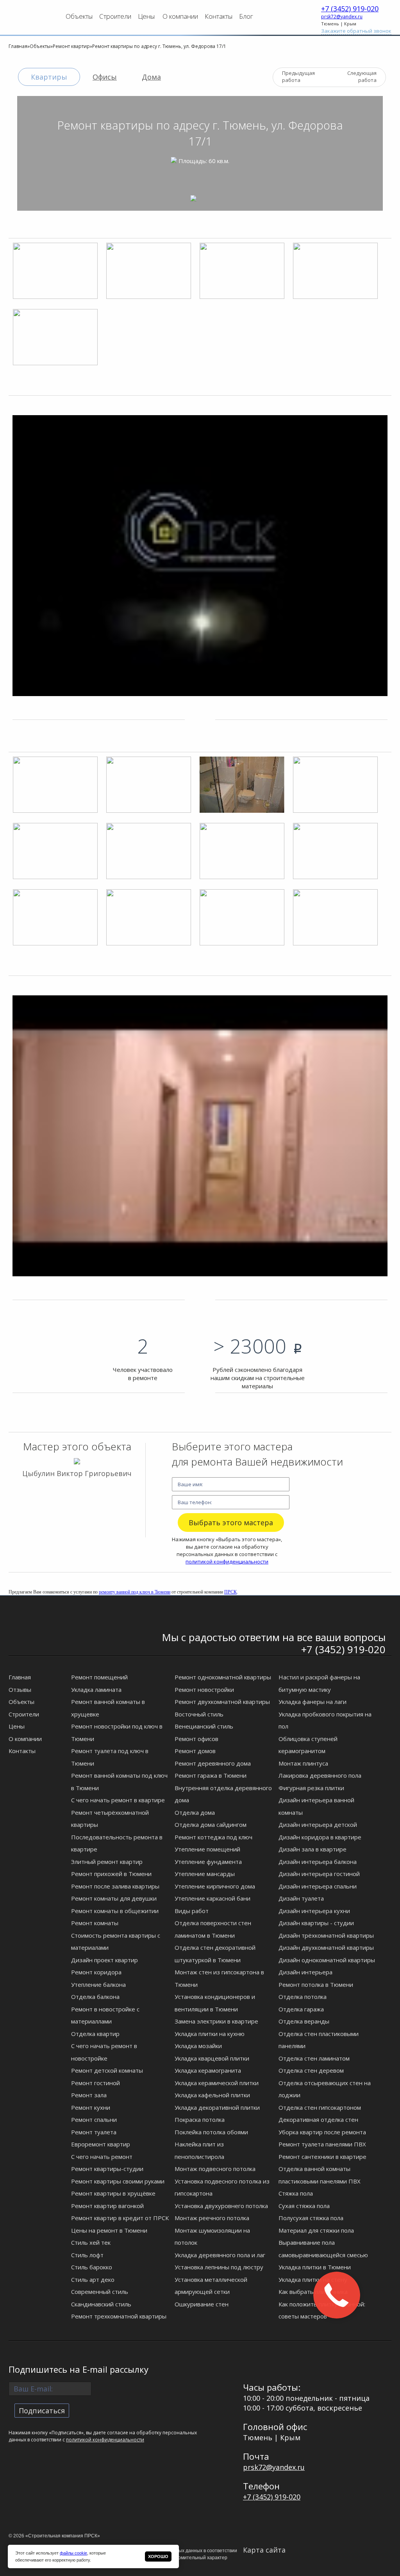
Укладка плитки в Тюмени (315, 2267)
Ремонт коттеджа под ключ (213, 1837)
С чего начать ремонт (102, 2157)
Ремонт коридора (96, 1972)
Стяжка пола (296, 2193)
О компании (180, 16)
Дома (151, 77)
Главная (20, 1677)
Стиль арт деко (93, 2279)
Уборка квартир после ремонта (322, 2132)
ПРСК (230, 1592)
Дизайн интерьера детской (318, 1825)
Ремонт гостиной (96, 2083)
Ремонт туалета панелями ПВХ (322, 2144)
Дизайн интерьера (305, 1972)
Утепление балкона (98, 1984)
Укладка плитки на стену (313, 2279)
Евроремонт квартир (101, 2144)
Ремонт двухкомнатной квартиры (222, 1702)
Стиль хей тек (91, 2242)
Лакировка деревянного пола (320, 1775)
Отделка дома (195, 1812)
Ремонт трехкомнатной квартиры (119, 2316)
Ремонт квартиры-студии (107, 2169)
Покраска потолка (200, 2119)
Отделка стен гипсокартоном (320, 2107)
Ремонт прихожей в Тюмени (111, 1874)
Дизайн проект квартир (104, 1960)
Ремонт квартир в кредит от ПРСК (120, 2218)
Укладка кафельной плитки (212, 2095)
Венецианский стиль (204, 1726)
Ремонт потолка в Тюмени (316, 1984)
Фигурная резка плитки (311, 1788)
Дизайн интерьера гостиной (319, 1874)
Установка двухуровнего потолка (221, 2206)
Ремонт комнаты (95, 1923)
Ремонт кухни (91, 2107)
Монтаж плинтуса (303, 1763)
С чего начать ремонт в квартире (118, 1800)
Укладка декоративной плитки (217, 2107)
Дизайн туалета (301, 1898)
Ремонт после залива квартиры (115, 1886)
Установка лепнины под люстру (219, 2267)
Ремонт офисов (196, 1739)
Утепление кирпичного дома (215, 1886)
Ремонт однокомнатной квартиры (223, 1677)
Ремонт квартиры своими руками (118, 2181)
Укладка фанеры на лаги (312, 1702)
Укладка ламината (96, 1690)
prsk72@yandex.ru (342, 17)
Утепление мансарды (205, 1874)
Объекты (79, 16)
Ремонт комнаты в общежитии (115, 1911)
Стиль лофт (87, 2255)
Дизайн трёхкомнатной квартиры (326, 1935)
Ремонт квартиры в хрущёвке (113, 2193)
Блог (246, 16)
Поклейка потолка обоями (211, 2132)
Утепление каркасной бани (212, 1898)
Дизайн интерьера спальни (318, 1886)
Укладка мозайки (198, 2046)
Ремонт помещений (99, 1677)
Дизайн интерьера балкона (318, 1862)
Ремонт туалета (94, 2132)
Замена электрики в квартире (216, 2021)
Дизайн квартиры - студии (316, 1923)
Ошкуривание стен (202, 2304)
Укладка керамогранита (208, 2070)
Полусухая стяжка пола (311, 2218)
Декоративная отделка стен (318, 2119)
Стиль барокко (92, 2267)
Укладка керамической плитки (217, 2083)
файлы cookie (73, 2553)
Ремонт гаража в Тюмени (211, 1775)
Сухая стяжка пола (304, 2206)
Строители (115, 16)
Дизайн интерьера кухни (314, 1911)
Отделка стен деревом (311, 2070)
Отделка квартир (95, 2034)
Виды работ (192, 1911)
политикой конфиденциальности (227, 1562)
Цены (146, 16)
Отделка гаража (301, 2009)
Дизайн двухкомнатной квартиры (326, 1947)
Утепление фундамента (208, 1862)
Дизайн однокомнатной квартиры (327, 1960)
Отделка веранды (304, 2021)
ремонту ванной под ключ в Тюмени (135, 1592)
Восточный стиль (199, 1714)
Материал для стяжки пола (316, 2230)
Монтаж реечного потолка (212, 2218)
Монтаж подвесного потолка (215, 2169)
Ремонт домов (195, 1751)
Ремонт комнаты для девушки (114, 1898)
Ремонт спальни (94, 2119)
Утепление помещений (207, 1849)
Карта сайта (264, 2550)
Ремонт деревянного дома (213, 1763)
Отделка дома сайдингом (211, 1825)
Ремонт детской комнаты (107, 2070)
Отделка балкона (95, 1997)
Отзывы (20, 1690)
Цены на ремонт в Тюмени (109, 2230)
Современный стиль (100, 2292)
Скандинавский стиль (101, 2304)
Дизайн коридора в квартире (320, 1837)
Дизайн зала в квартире (312, 1849)
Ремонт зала (89, 2095)
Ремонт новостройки (204, 1690)
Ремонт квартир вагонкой (107, 2206)
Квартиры (49, 77)
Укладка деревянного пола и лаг (220, 2255)
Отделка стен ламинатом (314, 2058)
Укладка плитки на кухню (210, 2034)
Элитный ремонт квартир (107, 1862)
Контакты (219, 16)
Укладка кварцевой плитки (212, 2058)
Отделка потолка (303, 1997)
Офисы (105, 77)
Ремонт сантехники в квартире (322, 2157)
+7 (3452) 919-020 (350, 9)
